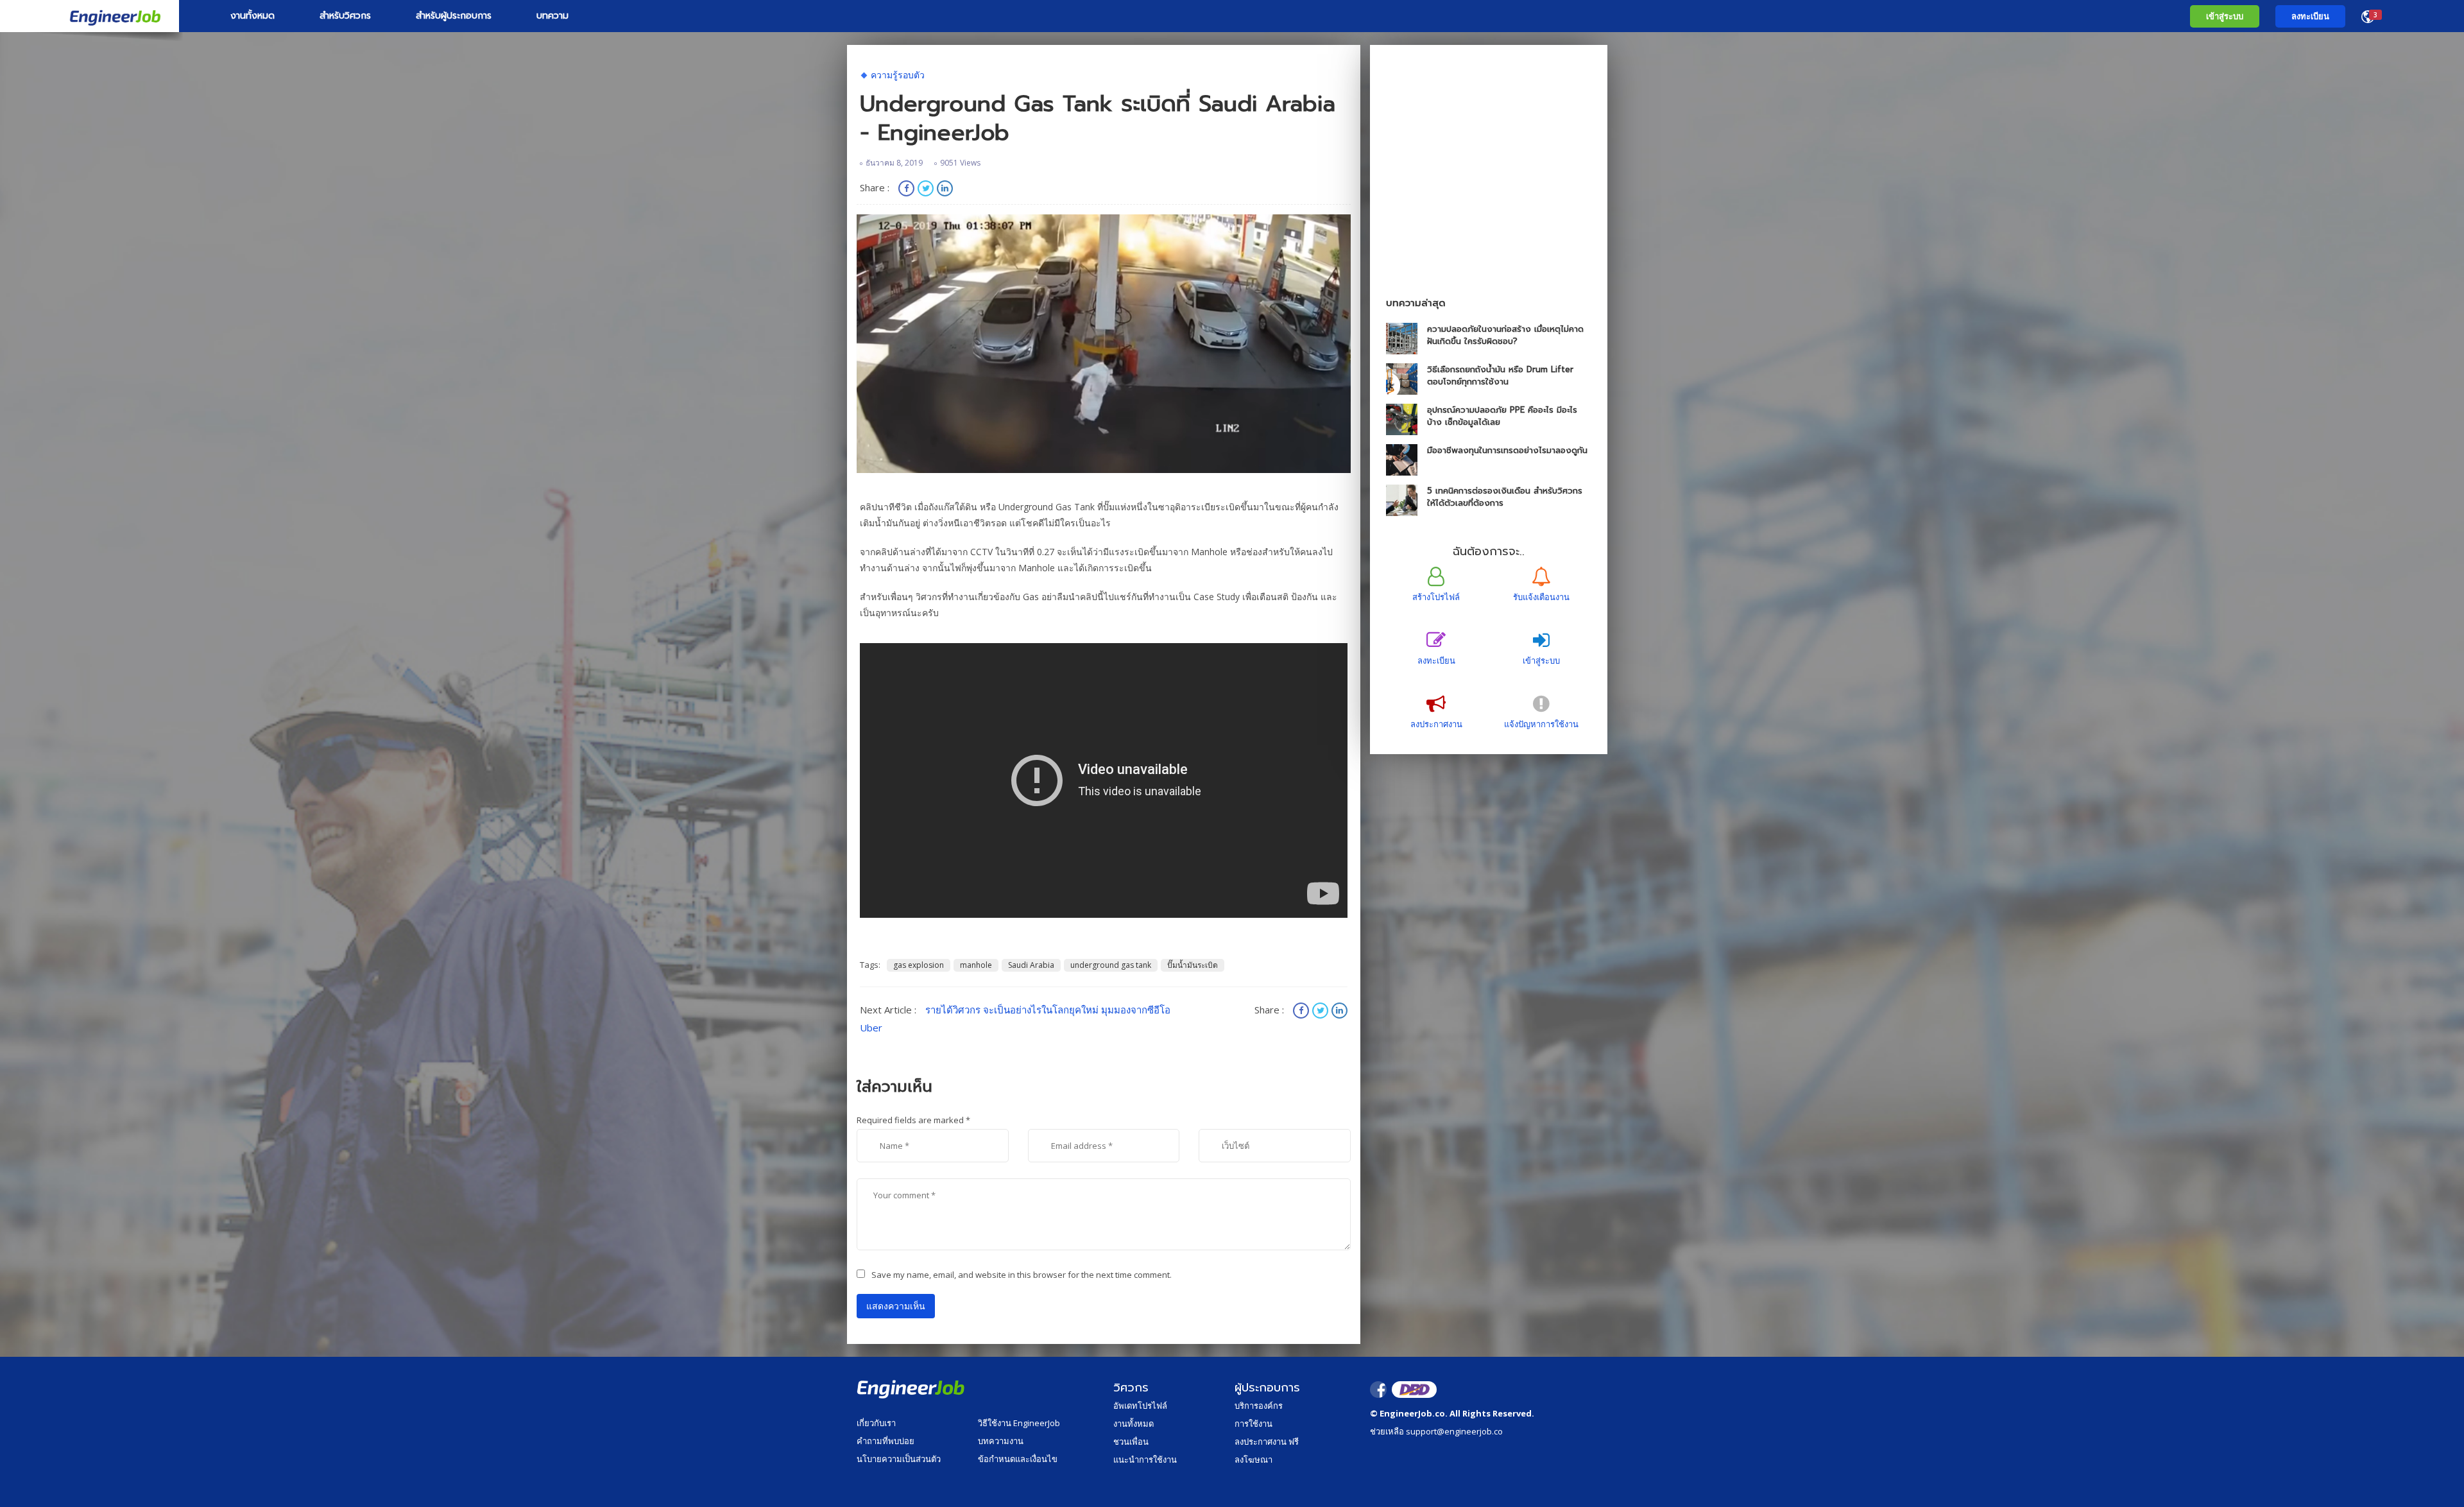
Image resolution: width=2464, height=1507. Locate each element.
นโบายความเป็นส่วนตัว (899, 1459)
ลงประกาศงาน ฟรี (1267, 1442)
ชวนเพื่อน (1131, 1442)
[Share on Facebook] (908, 190)
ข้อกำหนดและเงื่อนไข (1018, 1459)
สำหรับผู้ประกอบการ (454, 16)
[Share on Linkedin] (945, 190)
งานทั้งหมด (252, 16)
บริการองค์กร (1259, 1406)
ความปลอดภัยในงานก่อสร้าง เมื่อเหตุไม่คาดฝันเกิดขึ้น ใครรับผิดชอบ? (1505, 335)
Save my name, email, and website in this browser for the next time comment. (1022, 1275)
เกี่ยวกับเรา (876, 1423)
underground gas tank (1111, 965)
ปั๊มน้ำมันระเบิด (1193, 965)
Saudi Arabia (1031, 965)
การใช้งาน (1253, 1424)
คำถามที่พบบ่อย (886, 1441)
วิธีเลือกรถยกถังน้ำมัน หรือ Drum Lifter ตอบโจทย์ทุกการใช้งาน (1500, 375)
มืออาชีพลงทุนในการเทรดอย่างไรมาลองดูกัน (1507, 450)
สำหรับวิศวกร (345, 16)
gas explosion (919, 965)
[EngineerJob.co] (90, 16)
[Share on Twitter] (927, 190)
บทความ (552, 16)
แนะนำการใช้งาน (1145, 1460)
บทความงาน (1001, 1441)
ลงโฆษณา (1253, 1460)
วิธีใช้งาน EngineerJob (1019, 1423)
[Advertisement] (1489, 194)
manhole (976, 965)
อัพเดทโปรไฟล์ (1140, 1406)
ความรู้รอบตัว (898, 75)
